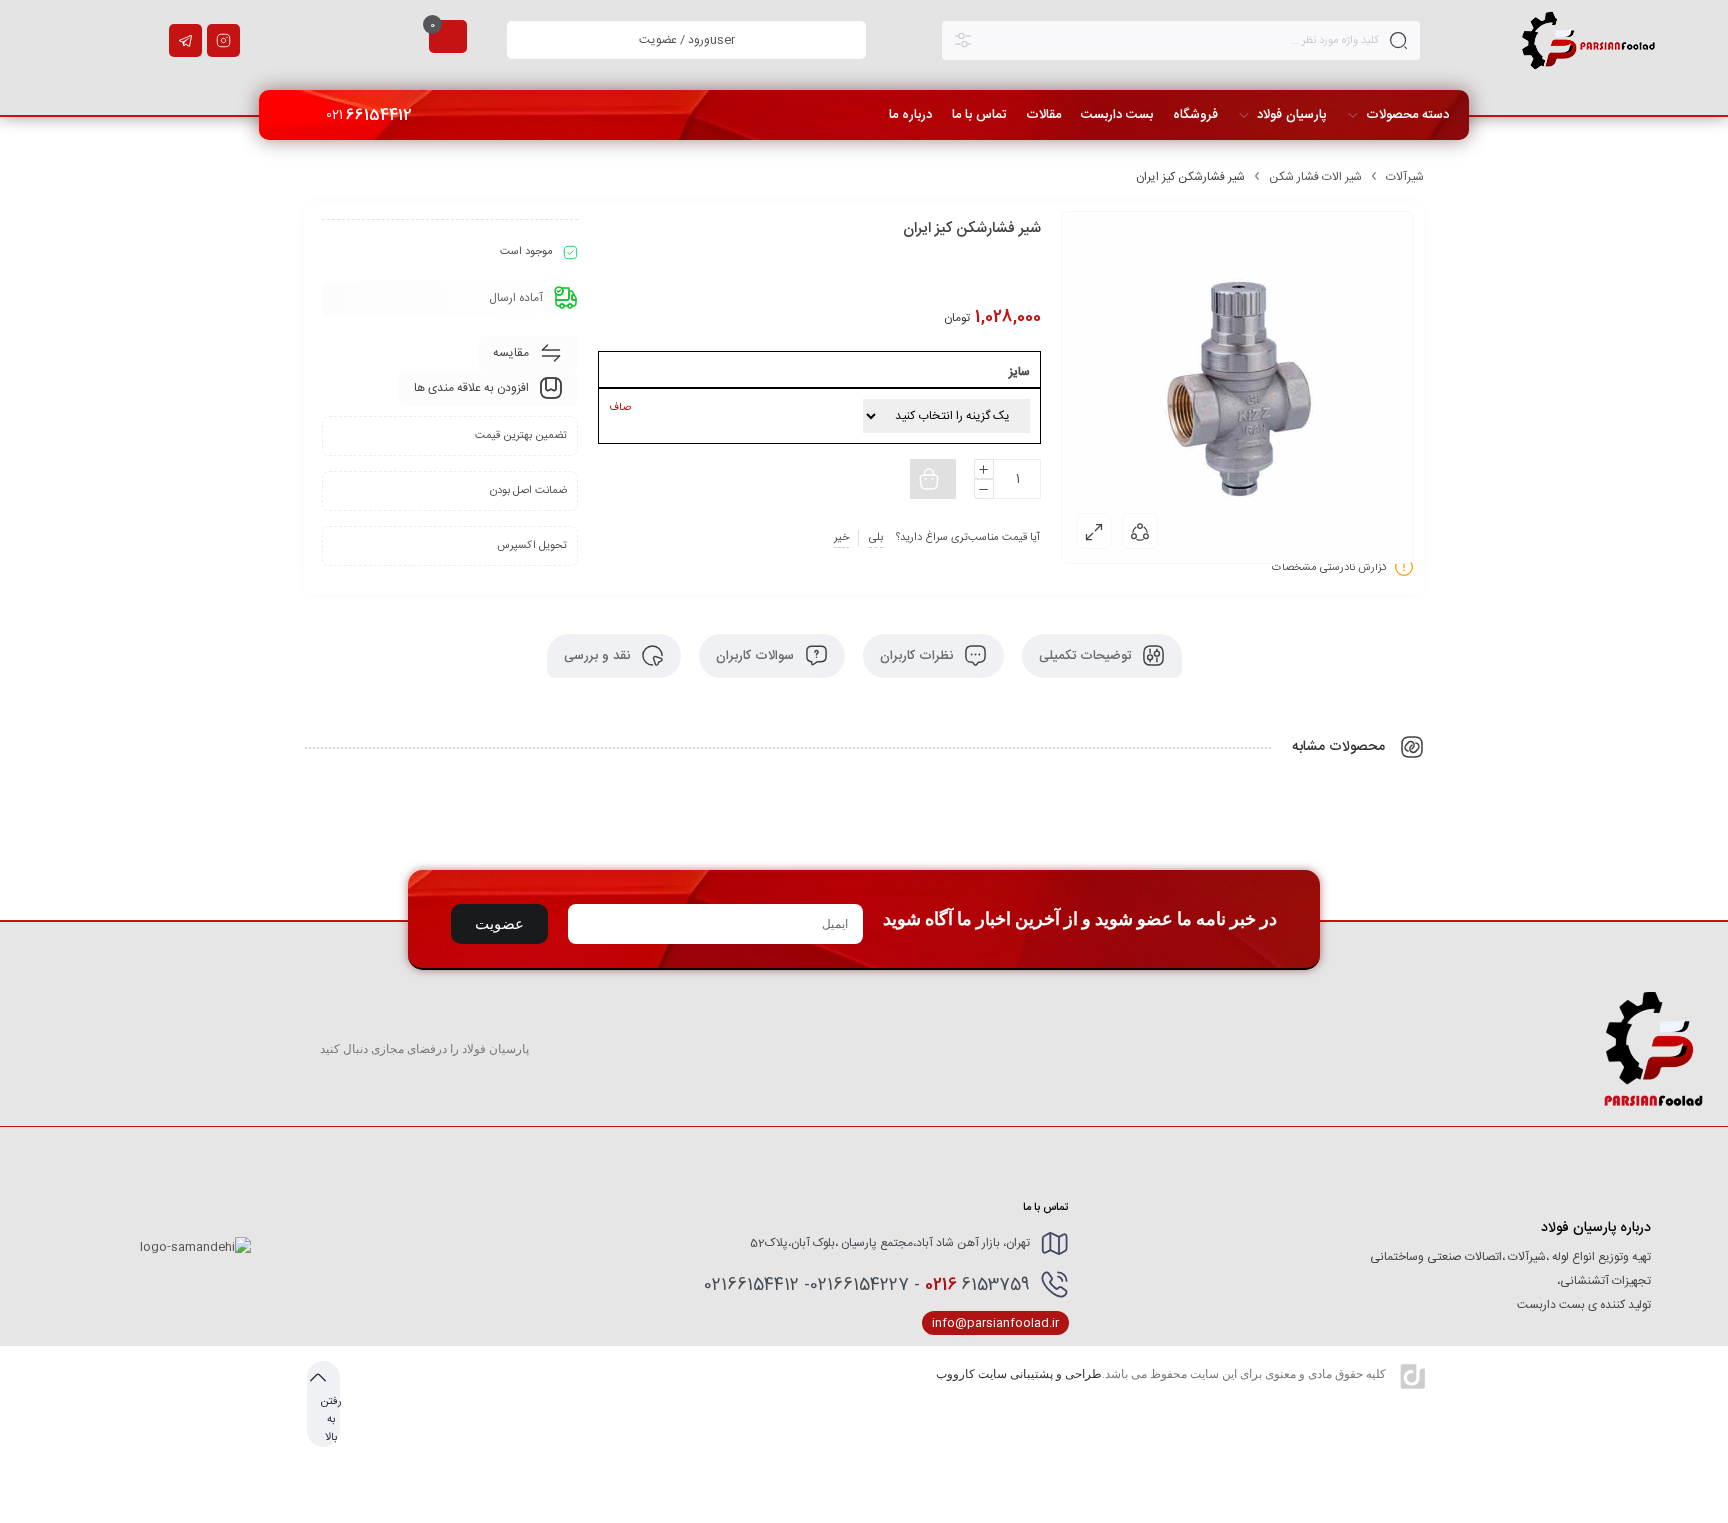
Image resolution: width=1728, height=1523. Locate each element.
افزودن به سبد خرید (859, 479)
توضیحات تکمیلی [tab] (1087, 656)
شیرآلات (1405, 177)
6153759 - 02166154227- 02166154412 (867, 1285)
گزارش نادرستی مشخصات (1329, 568)
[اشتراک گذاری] (1140, 531)
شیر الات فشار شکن (1315, 177)
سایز (1019, 372)
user (687, 40)
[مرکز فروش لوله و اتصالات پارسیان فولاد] (1589, 40)
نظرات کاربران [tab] (918, 656)
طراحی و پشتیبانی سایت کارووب (1019, 1374)
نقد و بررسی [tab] (599, 656)
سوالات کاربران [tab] (757, 656)
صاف (620, 408)
